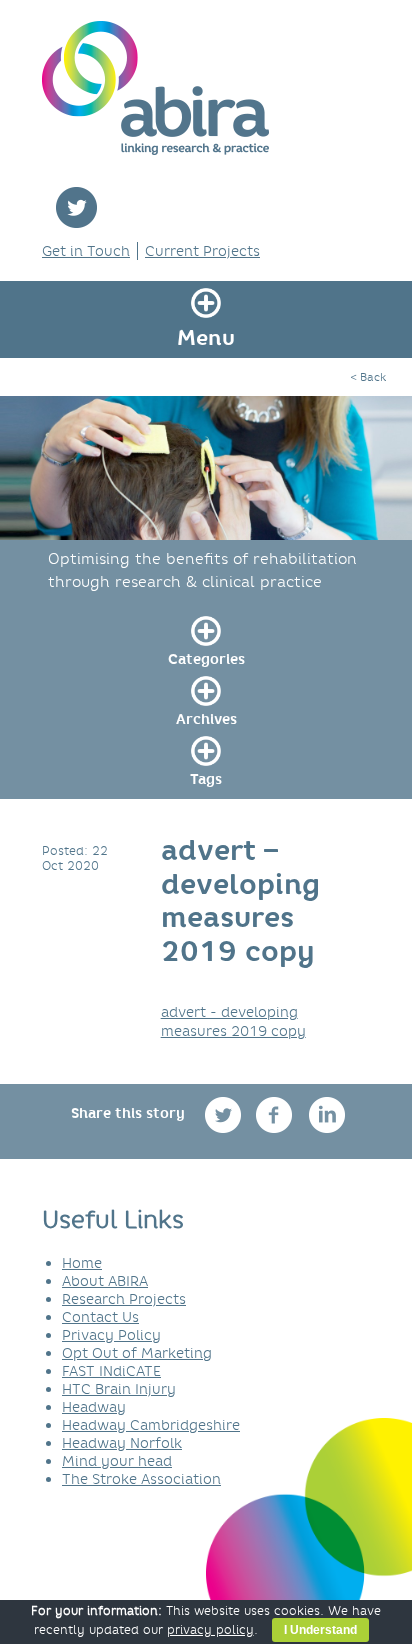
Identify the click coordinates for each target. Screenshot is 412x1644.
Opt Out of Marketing (137, 1353)
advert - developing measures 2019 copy (233, 1021)
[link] (206, 638)
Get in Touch (86, 251)
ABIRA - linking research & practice (155, 88)
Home (82, 1263)
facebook (276, 1114)
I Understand (320, 1630)
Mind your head (117, 1461)
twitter (76, 207)
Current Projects (202, 251)
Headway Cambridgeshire (151, 1425)
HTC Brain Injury (119, 1389)
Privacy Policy (111, 1335)
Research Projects (124, 1299)
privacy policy (210, 1629)
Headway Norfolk (122, 1443)
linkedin (327, 1114)
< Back (368, 377)
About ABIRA (105, 1281)
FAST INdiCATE (111, 1371)
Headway (94, 1407)
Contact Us (100, 1317)
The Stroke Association (141, 1479)
